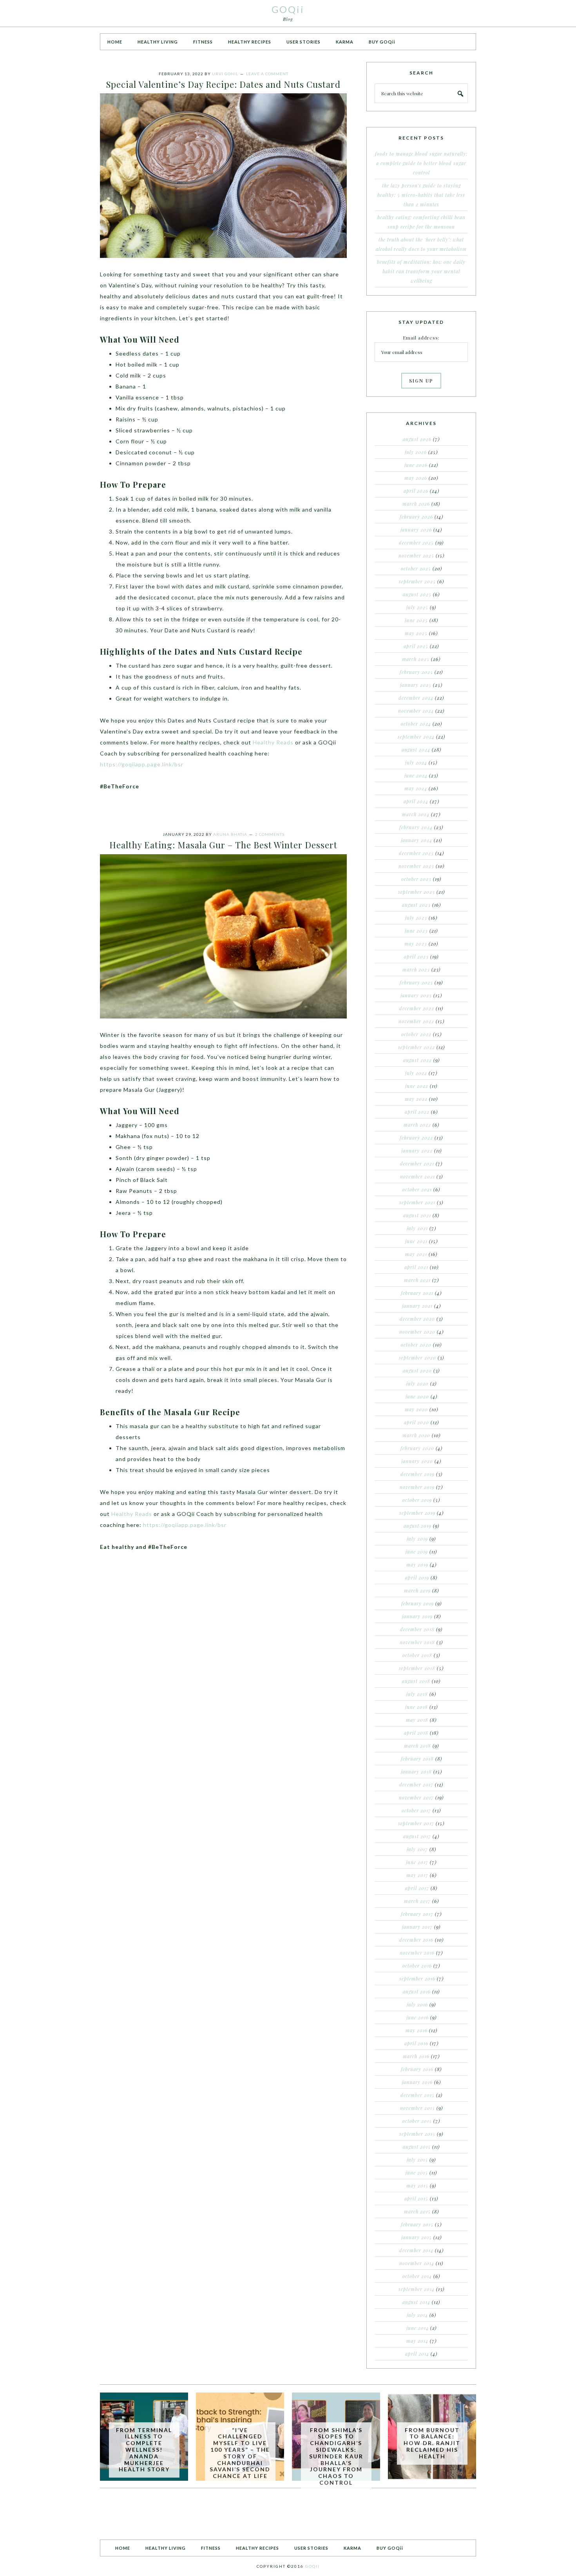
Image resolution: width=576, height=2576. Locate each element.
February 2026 (416, 517)
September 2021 (417, 1202)
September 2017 (416, 1823)
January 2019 (417, 1616)
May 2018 (417, 1720)
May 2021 (416, 1254)
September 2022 (417, 1047)
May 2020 (416, 1409)
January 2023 (416, 995)
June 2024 (416, 775)
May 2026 (416, 478)
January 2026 (416, 530)
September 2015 (417, 2134)
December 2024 (416, 698)
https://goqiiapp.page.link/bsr (142, 764)
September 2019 (417, 1513)
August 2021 (417, 1215)
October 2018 (417, 1655)
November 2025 (416, 556)
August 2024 (416, 750)
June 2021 (416, 1241)
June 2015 (417, 2173)
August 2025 (417, 594)
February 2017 (417, 1914)
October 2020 (416, 1345)
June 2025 (416, 620)
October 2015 (417, 2121)
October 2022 (416, 1034)
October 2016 (417, 1966)
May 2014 (417, 2341)
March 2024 (416, 814)
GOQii (288, 9)
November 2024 (416, 711)
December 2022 (417, 1008)
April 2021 (416, 1267)
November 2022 (416, 1021)
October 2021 (417, 1189)
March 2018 (418, 1746)
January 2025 (416, 685)
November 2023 (416, 866)
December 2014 (416, 2250)
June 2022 (417, 1086)
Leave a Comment (267, 74)
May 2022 (416, 1099)
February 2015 (417, 2224)
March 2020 (416, 1435)
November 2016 (417, 1953)
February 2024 (416, 827)
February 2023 (416, 982)
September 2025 (417, 581)
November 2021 (418, 1176)
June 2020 (417, 1396)
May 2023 (416, 944)
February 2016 (417, 2069)
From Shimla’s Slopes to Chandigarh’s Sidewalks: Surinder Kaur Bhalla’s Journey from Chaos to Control (336, 2456)
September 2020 (418, 1358)
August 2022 (418, 1060)
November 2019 (417, 1487)
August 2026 (417, 439)
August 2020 (417, 1371)
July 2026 (416, 452)
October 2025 (416, 568)
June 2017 (417, 1862)
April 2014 (417, 2354)
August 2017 (417, 1836)
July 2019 (417, 1539)
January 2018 (416, 1772)
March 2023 (416, 969)
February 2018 (417, 1759)
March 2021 (417, 1280)
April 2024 (416, 801)
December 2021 (417, 1164)
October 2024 (416, 724)
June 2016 (418, 2017)
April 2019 (417, 1578)
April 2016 (416, 2043)
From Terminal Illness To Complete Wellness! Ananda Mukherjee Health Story (144, 2450)
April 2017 (417, 1888)
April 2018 (416, 1733)
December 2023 (416, 853)
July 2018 (417, 1694)
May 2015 (417, 2186)
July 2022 (416, 1073)
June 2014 (418, 2328)
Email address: (421, 338)
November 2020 (417, 1332)
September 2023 (417, 892)
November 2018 (417, 1642)
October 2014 (417, 2276)
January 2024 (417, 840)
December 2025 (416, 543)
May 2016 (417, 2030)
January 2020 (417, 1461)
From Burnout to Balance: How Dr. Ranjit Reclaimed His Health (432, 2443)
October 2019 (417, 1500)
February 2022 (416, 1138)
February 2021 (417, 1293)
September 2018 (417, 1668)
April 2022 (417, 1112)
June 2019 (417, 1552)
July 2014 (417, 2315)
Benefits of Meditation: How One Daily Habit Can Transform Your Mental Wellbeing (421, 271)
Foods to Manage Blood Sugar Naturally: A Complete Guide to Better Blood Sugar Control (421, 163)
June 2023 (416, 931)
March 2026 (416, 504)
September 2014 (417, 2289)
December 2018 (417, 1629)
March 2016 (416, 2056)
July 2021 (417, 1228)
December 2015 (418, 2095)
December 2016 (416, 1940)
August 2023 (416, 905)
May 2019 (417, 1565)
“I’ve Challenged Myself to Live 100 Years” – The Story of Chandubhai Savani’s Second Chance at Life (240, 2453)
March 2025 (416, 659)
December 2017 (416, 1785)
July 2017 (417, 1849)
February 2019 (418, 1603)
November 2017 (416, 1797)
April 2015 (416, 2198)
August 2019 (418, 1526)
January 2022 (417, 1151)
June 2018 (417, 1707)
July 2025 (417, 607)
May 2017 (417, 1875)
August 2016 (417, 1991)
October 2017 (416, 1810)
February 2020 (417, 1448)
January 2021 (417, 1306)
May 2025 (416, 633)
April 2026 (416, 491)
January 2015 (417, 2237)
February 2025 (416, 672)
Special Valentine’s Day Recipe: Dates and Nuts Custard (223, 84)
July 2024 (416, 762)
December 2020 (417, 1319)
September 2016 (417, 1979)
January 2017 (417, 1927)
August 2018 (416, 1681)
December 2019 (418, 1474)
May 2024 (416, 788)
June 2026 (416, 465)
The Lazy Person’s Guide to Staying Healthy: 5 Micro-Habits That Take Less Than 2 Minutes (421, 195)
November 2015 (418, 2108)
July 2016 (417, 2004)
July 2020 (418, 1383)
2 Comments (270, 834)
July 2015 (417, 2160)
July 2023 (416, 918)
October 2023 (416, 879)
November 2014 (417, 2263)
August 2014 (416, 2302)
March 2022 (417, 1125)
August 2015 (417, 2147)
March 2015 (417, 2211)
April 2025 (416, 646)
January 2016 (417, 2082)
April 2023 (416, 957)
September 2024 (416, 737)
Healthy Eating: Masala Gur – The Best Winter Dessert (223, 845)
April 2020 (417, 1422)
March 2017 (417, 1901)
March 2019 (417, 1590)
